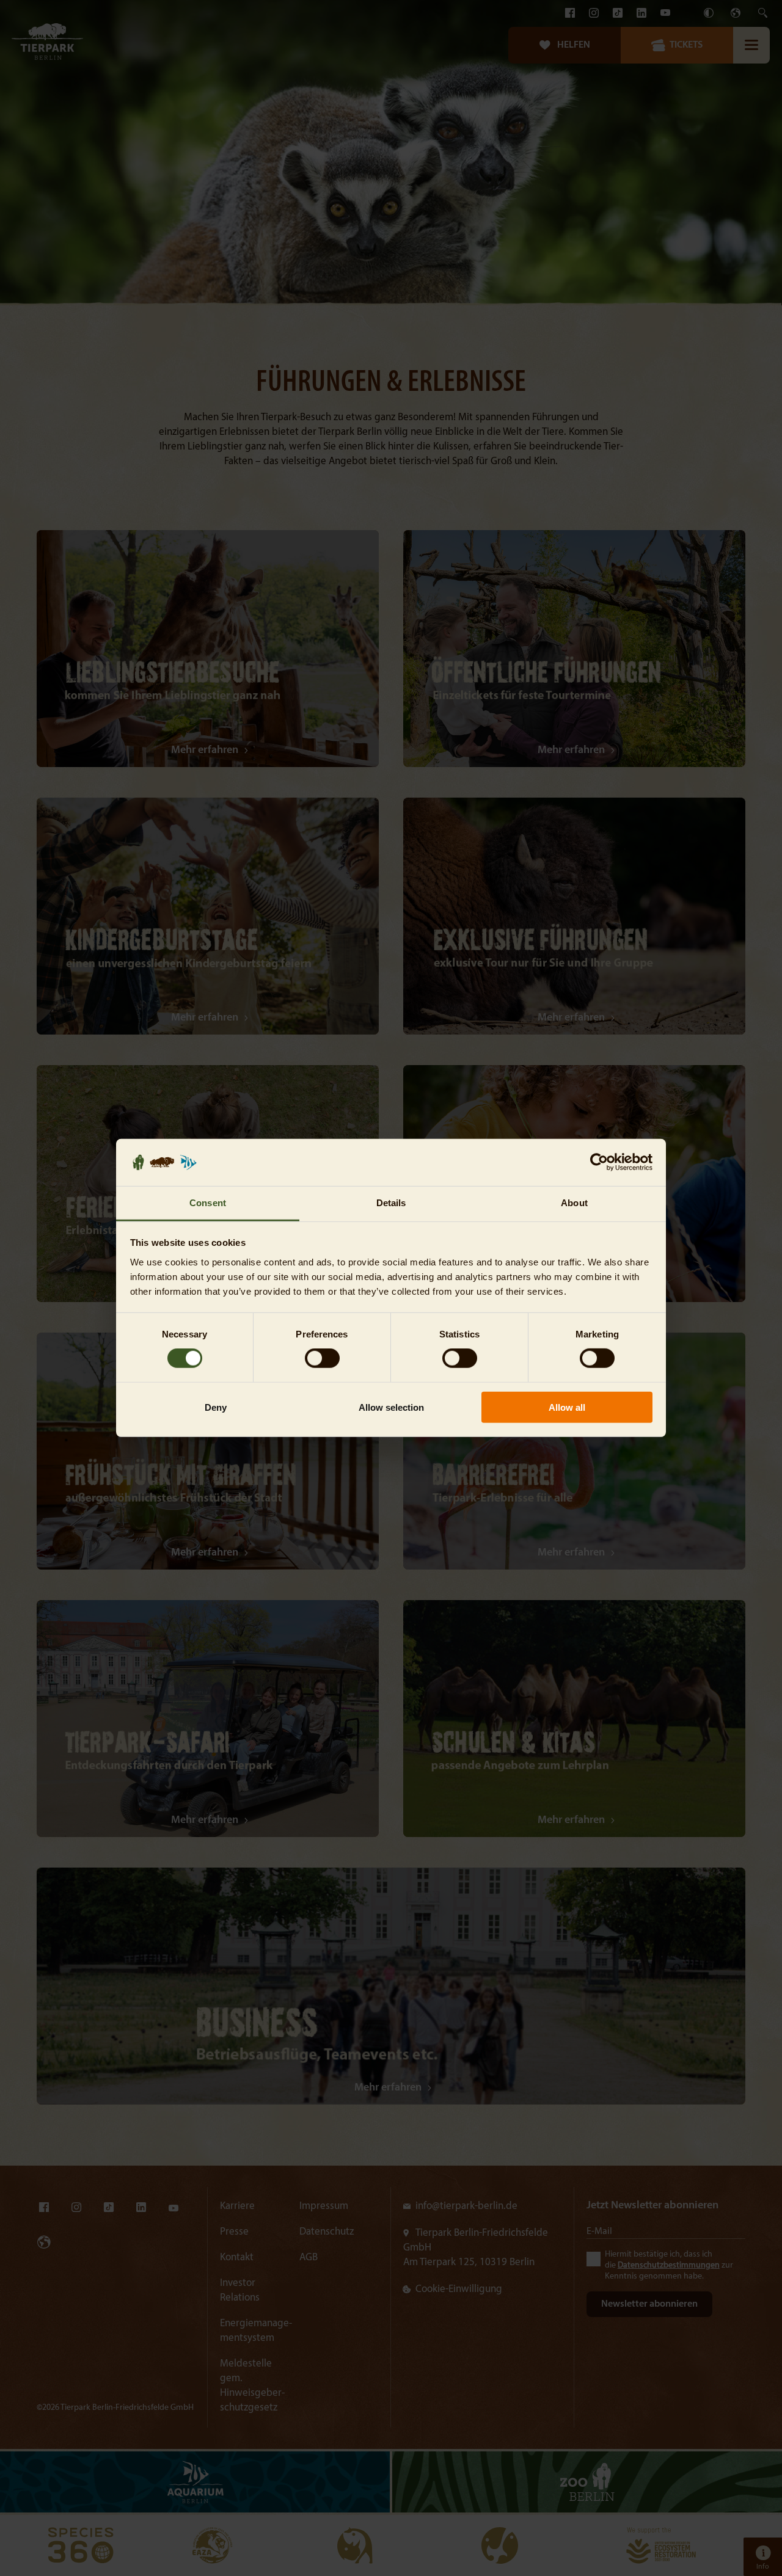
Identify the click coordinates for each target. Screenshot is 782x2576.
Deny (216, 1407)
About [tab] (574, 1203)
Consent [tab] (208, 1203)
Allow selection (391, 1407)
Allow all (567, 1407)
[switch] (322, 1358)
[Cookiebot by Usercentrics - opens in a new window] (599, 1162)
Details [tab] (391, 1203)
